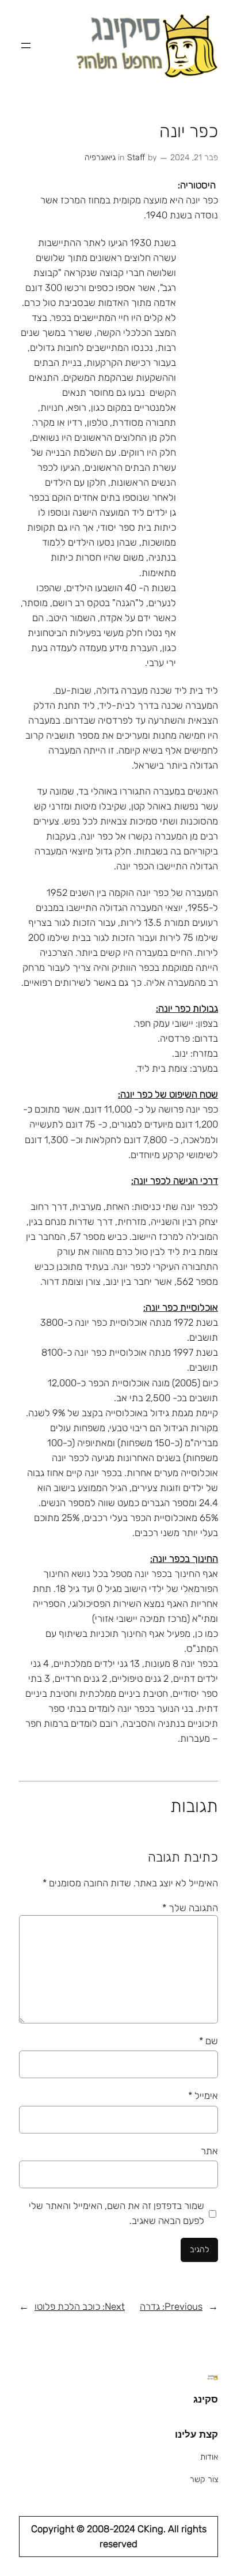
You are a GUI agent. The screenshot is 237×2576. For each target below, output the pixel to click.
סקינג (206, 2399)
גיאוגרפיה (100, 158)
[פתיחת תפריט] (26, 46)
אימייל (203, 2095)
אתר (209, 2151)
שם (209, 2041)
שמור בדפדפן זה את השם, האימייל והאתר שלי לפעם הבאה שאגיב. (116, 2213)
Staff (136, 158)
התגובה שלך (190, 1908)
